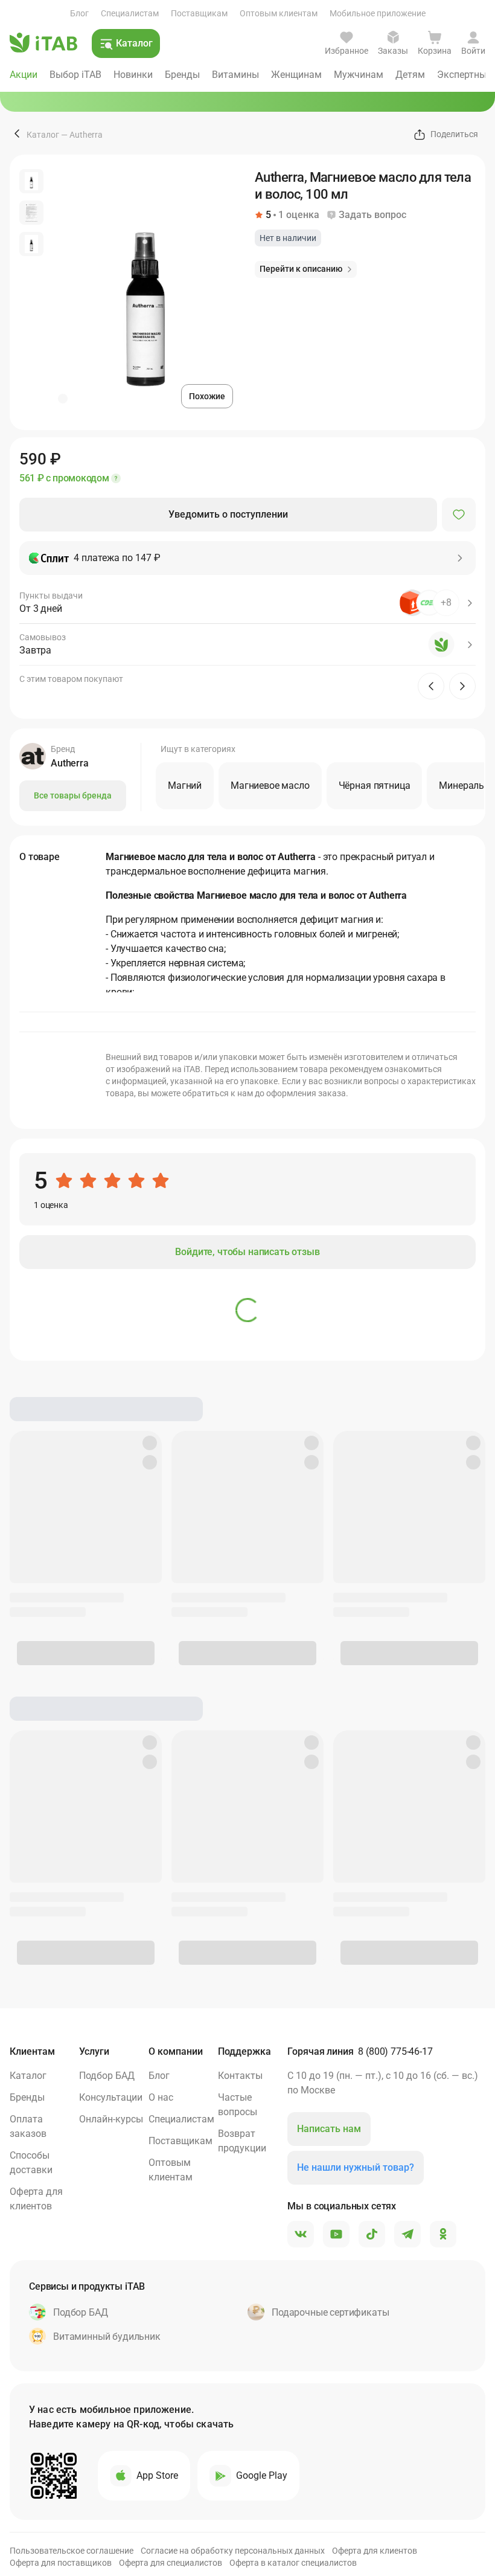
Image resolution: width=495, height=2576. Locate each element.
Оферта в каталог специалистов (293, 2563)
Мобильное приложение (378, 13)
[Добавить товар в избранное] (459, 515)
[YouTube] (336, 2235)
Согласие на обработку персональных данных (233, 2551)
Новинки (133, 75)
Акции (24, 75)
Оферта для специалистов (171, 2563)
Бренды (182, 75)
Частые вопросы (238, 2105)
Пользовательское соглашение (72, 2551)
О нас (161, 2097)
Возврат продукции (242, 2141)
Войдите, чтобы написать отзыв (247, 1252)
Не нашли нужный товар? (356, 2167)
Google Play (262, 2475)
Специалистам (130, 13)
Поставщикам (199, 13)
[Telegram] (407, 2235)
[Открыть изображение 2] (31, 213)
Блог (79, 13)
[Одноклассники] (443, 2235)
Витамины (235, 75)
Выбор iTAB (75, 75)
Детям (410, 75)
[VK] (301, 2235)
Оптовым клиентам (279, 13)
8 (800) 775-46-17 (395, 2051)
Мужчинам (359, 75)
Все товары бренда (73, 795)
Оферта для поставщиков (61, 2563)
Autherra (86, 135)
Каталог (43, 135)
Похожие (207, 396)
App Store (157, 2475)
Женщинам (296, 75)
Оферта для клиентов (36, 2199)
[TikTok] (372, 2235)
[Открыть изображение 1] (31, 181)
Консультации (111, 2097)
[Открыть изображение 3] (31, 244)
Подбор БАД (107, 2076)
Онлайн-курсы (111, 2119)
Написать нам (329, 2129)
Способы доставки (31, 2163)
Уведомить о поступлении (228, 514)
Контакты (240, 2076)
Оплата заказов (28, 2126)
